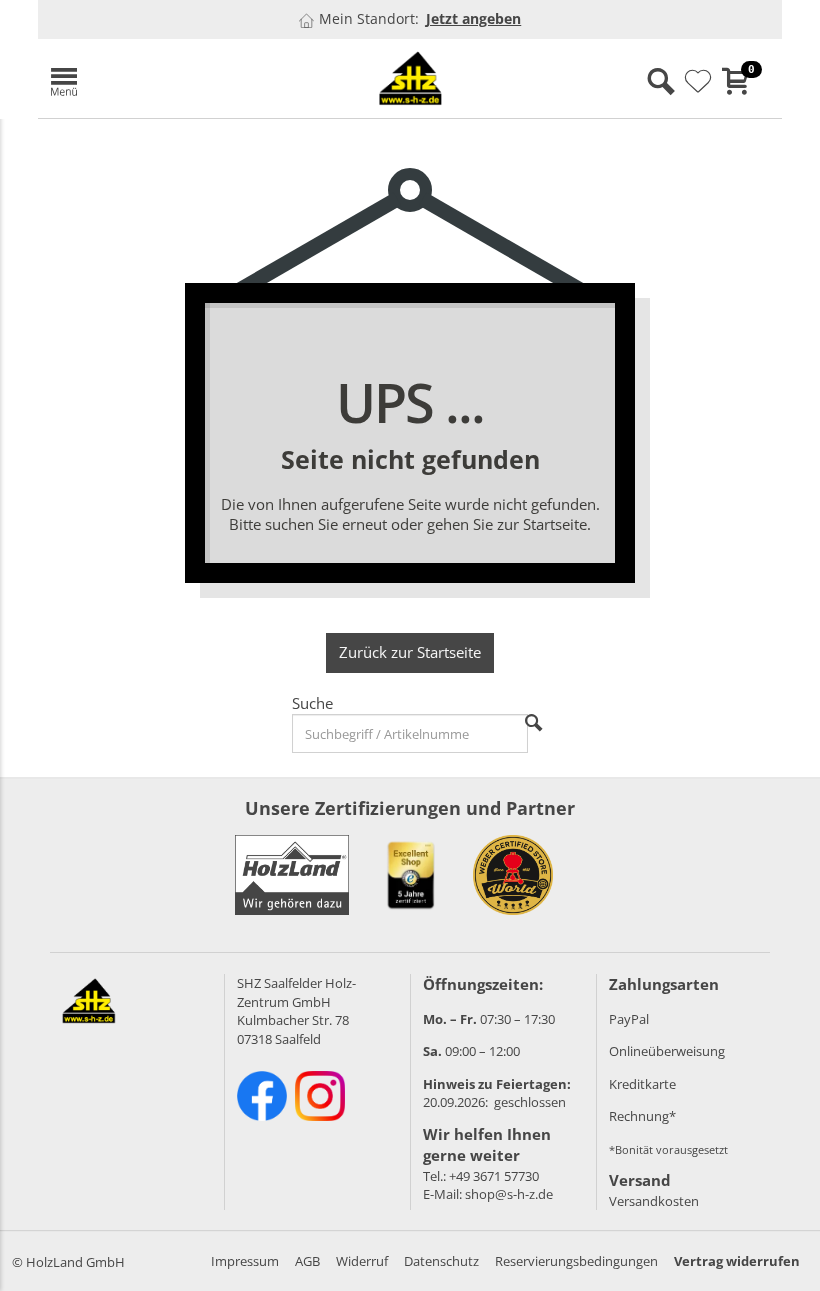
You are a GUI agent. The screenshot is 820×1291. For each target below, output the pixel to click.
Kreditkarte (642, 1084)
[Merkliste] (698, 82)
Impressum (245, 1261)
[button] (158, 78)
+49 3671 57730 (494, 1176)
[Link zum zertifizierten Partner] (411, 875)
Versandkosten (654, 1201)
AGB (307, 1261)
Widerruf (362, 1261)
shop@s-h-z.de (509, 1194)
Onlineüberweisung (667, 1051)
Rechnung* (642, 1116)
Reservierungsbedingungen (576, 1261)
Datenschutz (441, 1261)
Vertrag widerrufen (737, 1261)
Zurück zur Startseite (410, 652)
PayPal (629, 1019)
